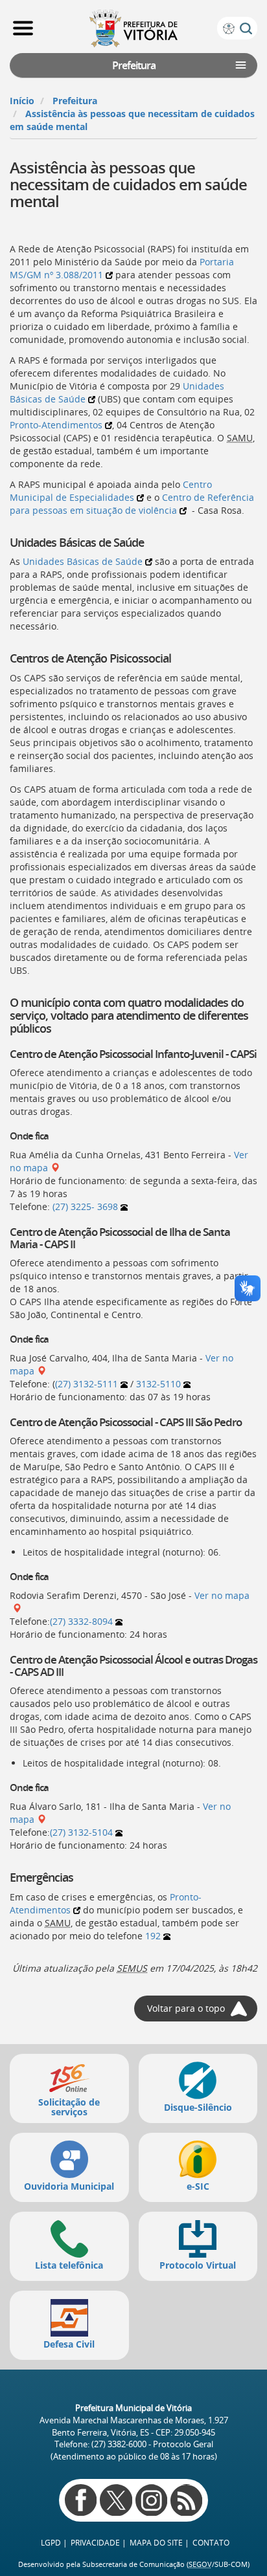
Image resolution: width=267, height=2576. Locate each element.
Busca (246, 29)
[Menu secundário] (241, 65)
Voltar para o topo (186, 2008)
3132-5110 (158, 1384)
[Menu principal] (23, 28)
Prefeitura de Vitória (133, 28)
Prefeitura (75, 101)
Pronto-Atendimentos (56, 425)
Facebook (81, 2500)
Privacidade (95, 2543)
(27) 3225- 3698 (85, 1206)
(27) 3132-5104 (81, 1832)
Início (22, 101)
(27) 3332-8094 (81, 1621)
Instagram (151, 2500)
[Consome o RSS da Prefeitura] (186, 2500)
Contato (211, 2543)
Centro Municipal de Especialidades (111, 491)
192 (153, 1936)
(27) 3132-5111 (87, 1384)
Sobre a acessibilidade (229, 29)
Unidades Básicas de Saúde (83, 561)
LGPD (51, 2543)
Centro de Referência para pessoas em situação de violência (132, 504)
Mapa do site (156, 2543)
